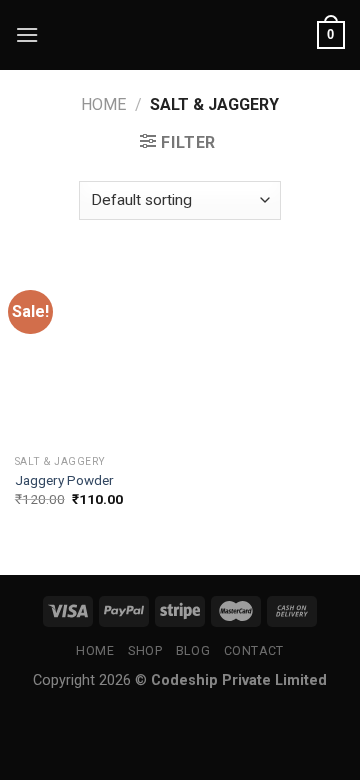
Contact (254, 651)
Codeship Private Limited (239, 680)
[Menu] (27, 34)
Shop (145, 651)
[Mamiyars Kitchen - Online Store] (180, 35)
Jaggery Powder (64, 480)
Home (103, 104)
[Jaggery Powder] (92, 353)
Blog (193, 651)
